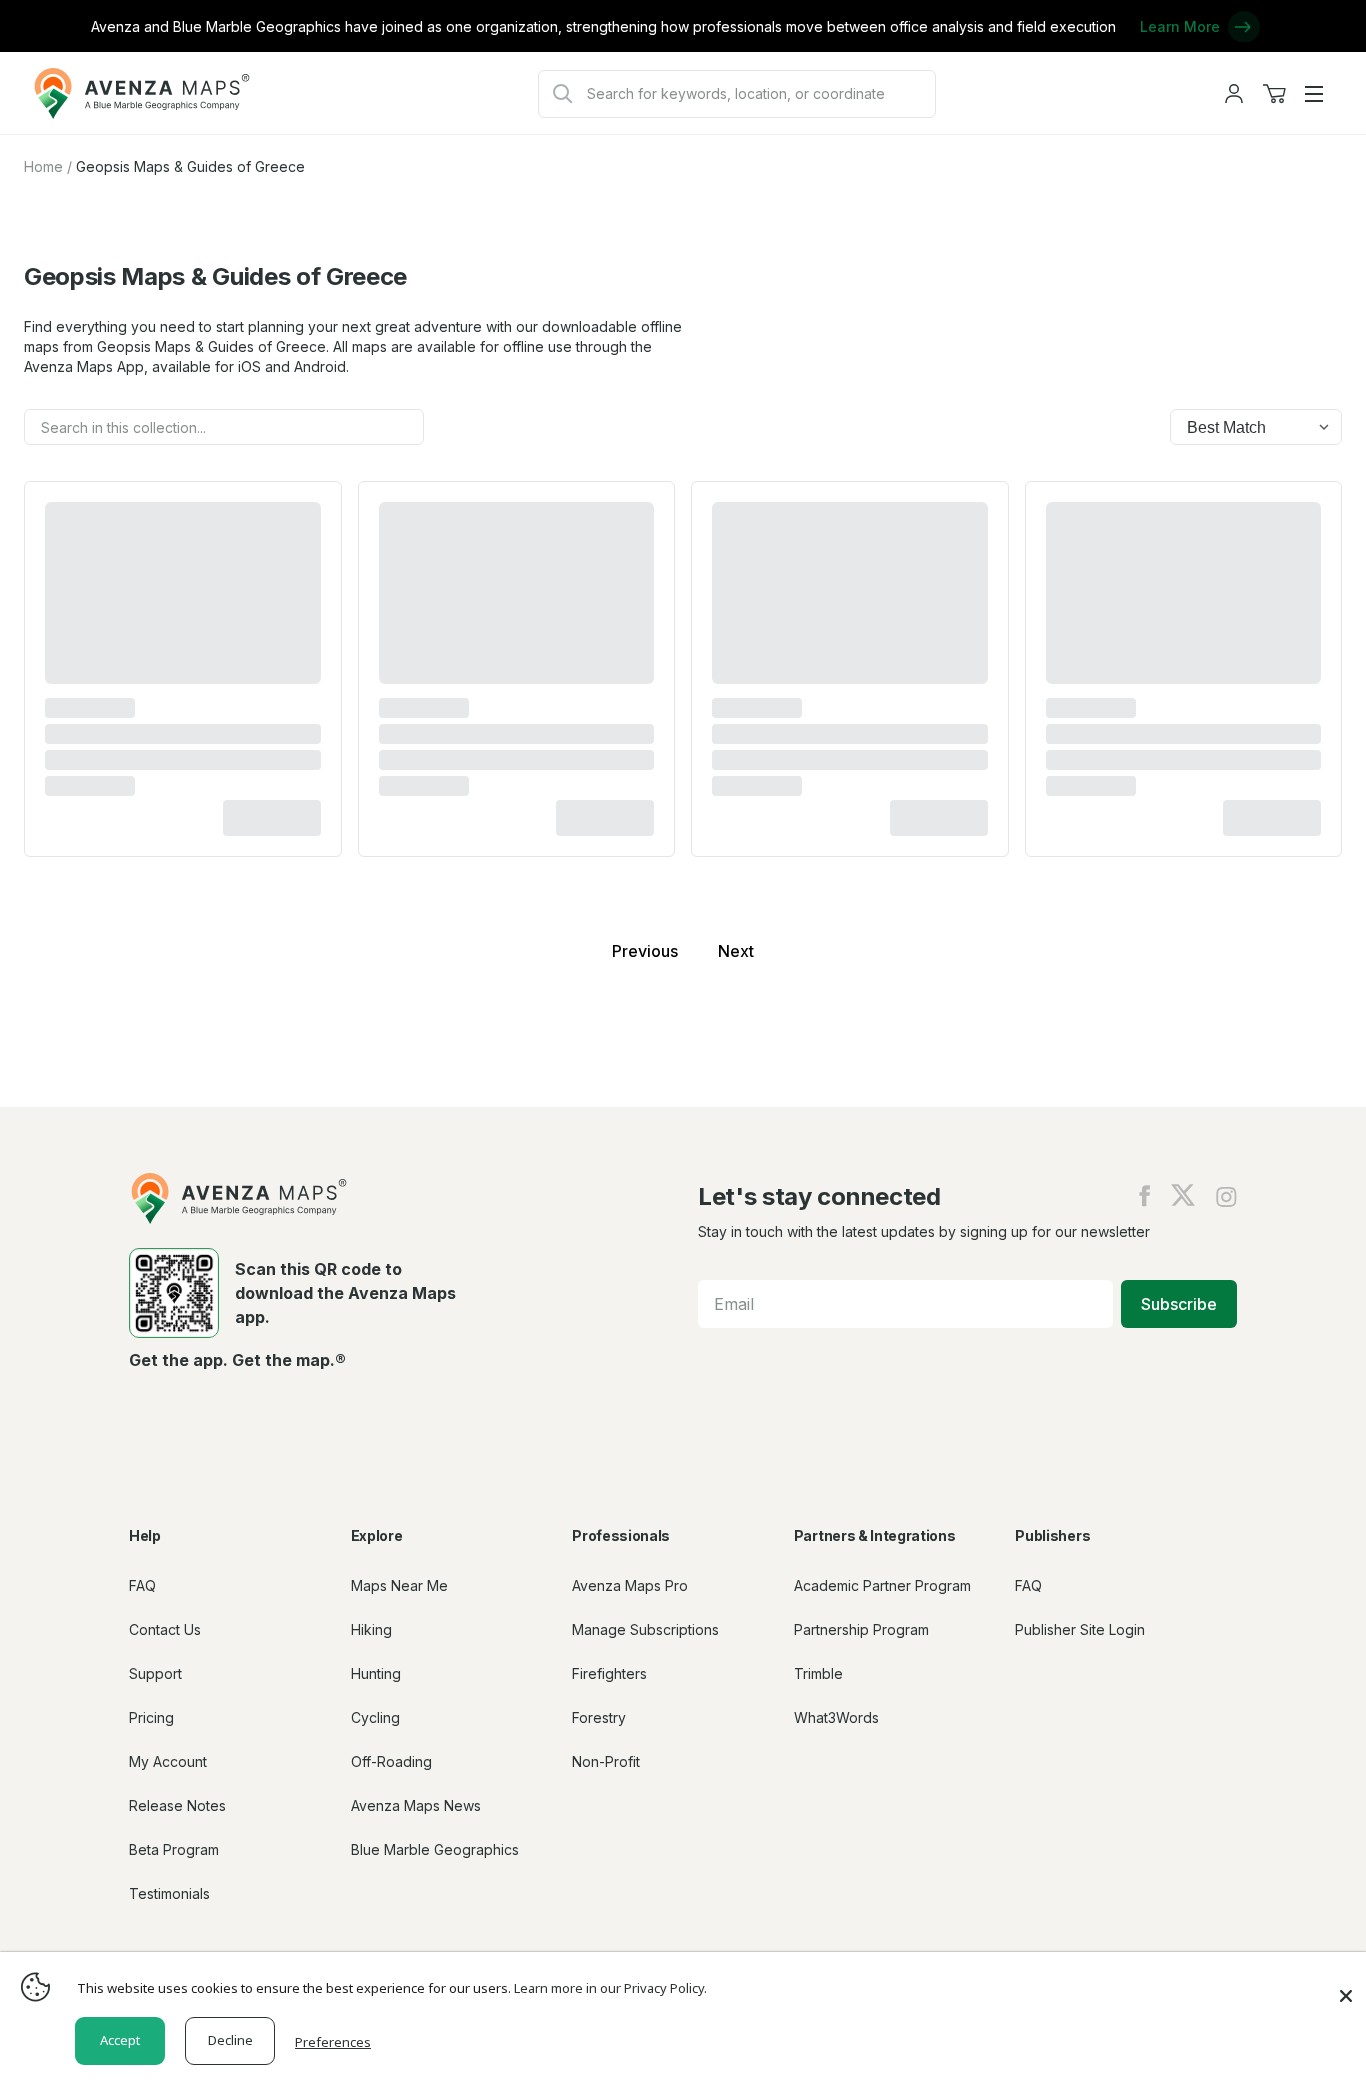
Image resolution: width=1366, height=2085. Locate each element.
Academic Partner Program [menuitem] (882, 1585)
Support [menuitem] (155, 1673)
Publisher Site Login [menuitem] (1080, 1629)
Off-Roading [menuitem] (391, 1761)
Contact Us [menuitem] (165, 1629)
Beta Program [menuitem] (174, 1849)
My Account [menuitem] (168, 1761)
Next (736, 951)
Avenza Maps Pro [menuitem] (630, 1585)
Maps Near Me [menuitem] (399, 1585)
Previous (645, 951)
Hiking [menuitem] (371, 1629)
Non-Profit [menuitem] (606, 1761)
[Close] (1346, 1986)
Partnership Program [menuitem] (861, 1629)
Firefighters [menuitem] (609, 1673)
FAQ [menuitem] (142, 1585)
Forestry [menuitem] (599, 1717)
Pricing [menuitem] (151, 1717)
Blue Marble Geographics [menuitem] (435, 1849)
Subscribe (1179, 1304)
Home (43, 166)
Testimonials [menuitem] (169, 1893)
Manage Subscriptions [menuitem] (645, 1629)
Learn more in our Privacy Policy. (610, 1988)
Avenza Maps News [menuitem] (416, 1805)
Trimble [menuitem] (818, 1673)
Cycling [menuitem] (375, 1717)
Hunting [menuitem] (376, 1673)
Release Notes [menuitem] (177, 1805)
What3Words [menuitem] (836, 1717)
